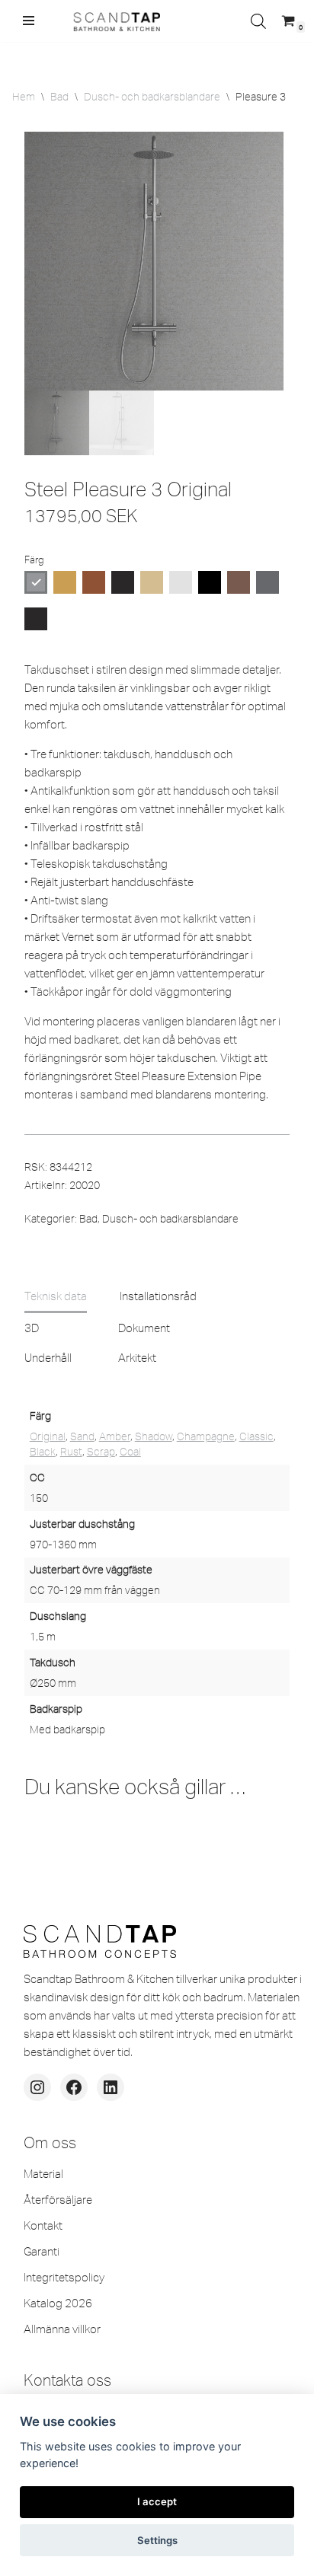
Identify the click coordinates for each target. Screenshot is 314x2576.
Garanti (42, 2251)
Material (43, 2174)
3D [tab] (32, 1328)
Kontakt (43, 2225)
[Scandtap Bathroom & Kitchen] (114, 21)
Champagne (206, 1436)
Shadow (154, 1436)
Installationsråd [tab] (158, 1296)
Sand (82, 1436)
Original (48, 1436)
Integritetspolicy (64, 2277)
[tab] (56, 1296)
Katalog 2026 (58, 2303)
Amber (115, 1436)
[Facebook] (74, 2087)
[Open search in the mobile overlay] (258, 21)
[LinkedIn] (111, 2087)
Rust (71, 1452)
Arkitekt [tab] (137, 1358)
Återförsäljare (58, 2200)
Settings (157, 2540)
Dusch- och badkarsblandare (152, 97)
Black (43, 1452)
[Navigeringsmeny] (29, 21)
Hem (24, 97)
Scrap (101, 1452)
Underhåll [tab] (48, 1358)
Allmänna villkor (62, 2329)
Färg (34, 560)
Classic (256, 1436)
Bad (59, 97)
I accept (157, 2501)
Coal (130, 1452)
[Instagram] (37, 2087)
